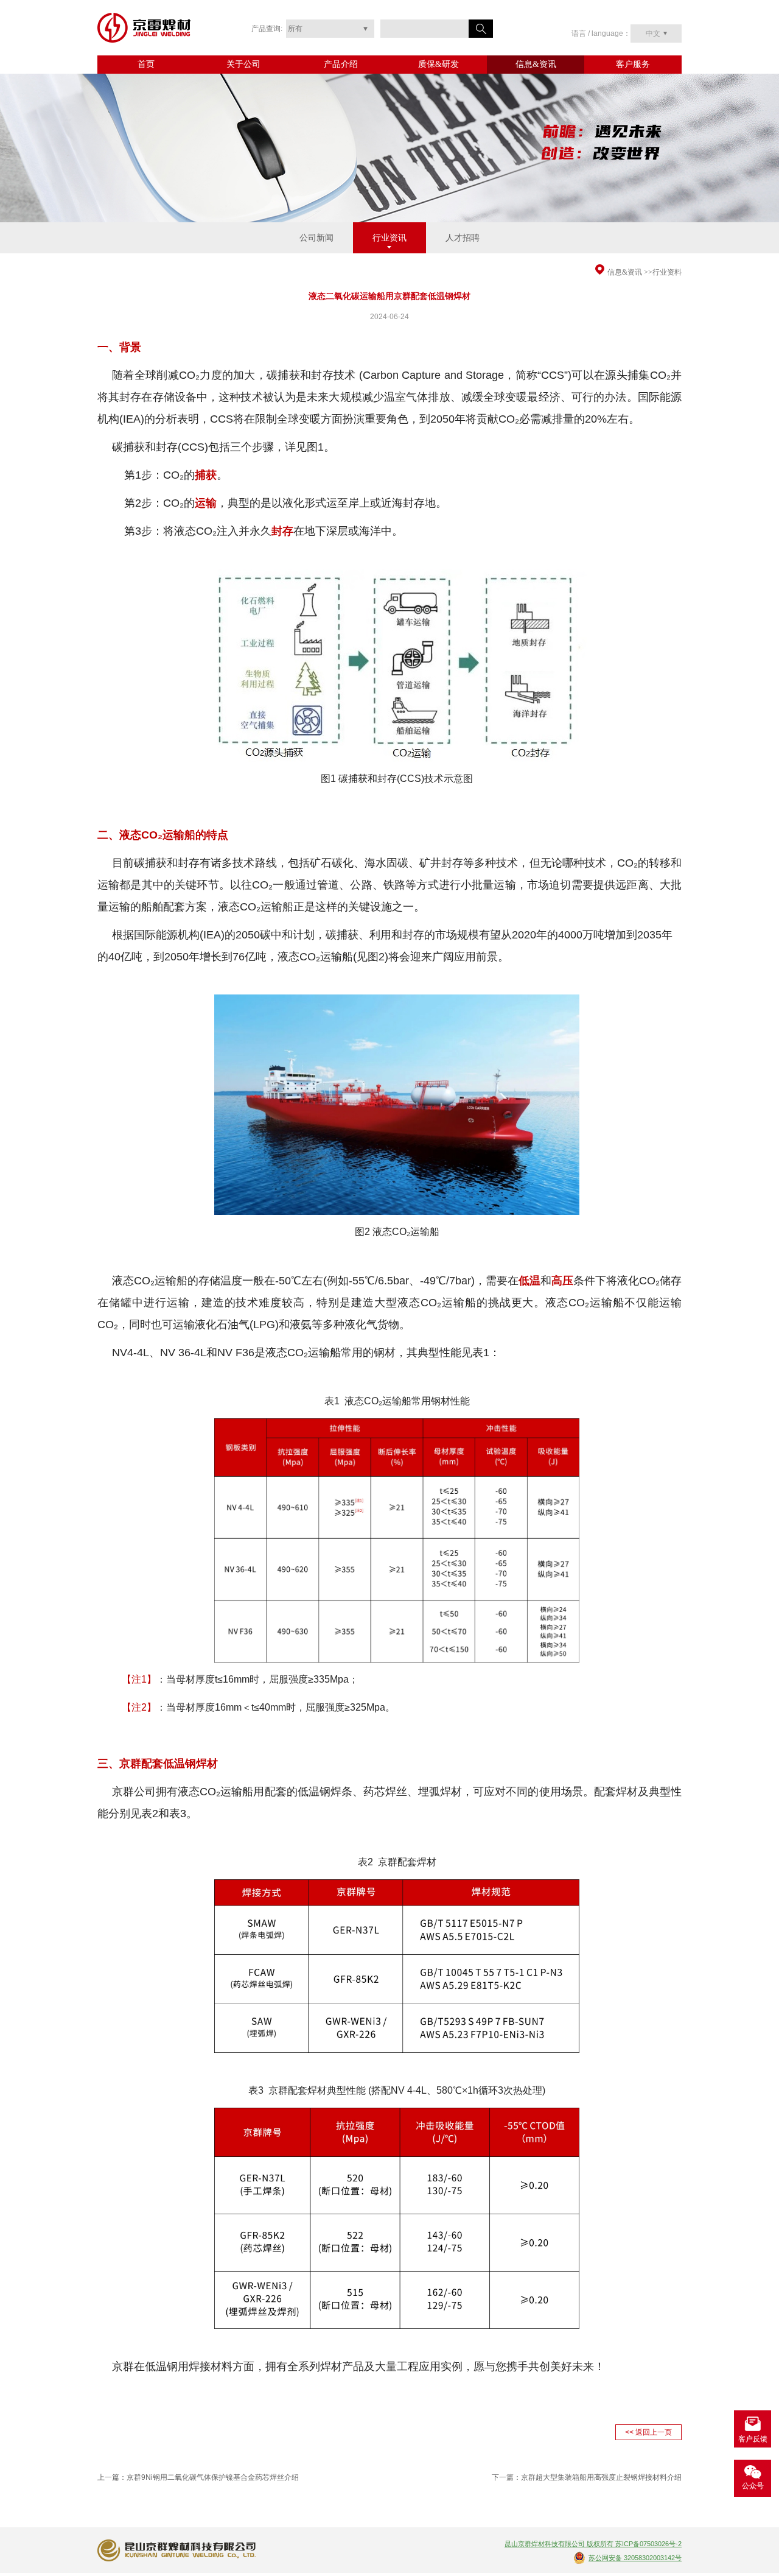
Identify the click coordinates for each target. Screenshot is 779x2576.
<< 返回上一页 (648, 2432)
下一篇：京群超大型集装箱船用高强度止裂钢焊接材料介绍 (587, 2477)
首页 (146, 64)
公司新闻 (316, 238)
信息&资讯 (536, 64)
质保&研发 (438, 64)
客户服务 (633, 64)
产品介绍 (341, 64)
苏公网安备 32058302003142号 (635, 2558)
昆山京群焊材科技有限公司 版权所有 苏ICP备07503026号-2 (593, 2544)
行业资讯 (389, 238)
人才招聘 (463, 238)
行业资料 (667, 272)
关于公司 (243, 64)
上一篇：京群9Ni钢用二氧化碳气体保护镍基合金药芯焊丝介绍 (198, 2477)
